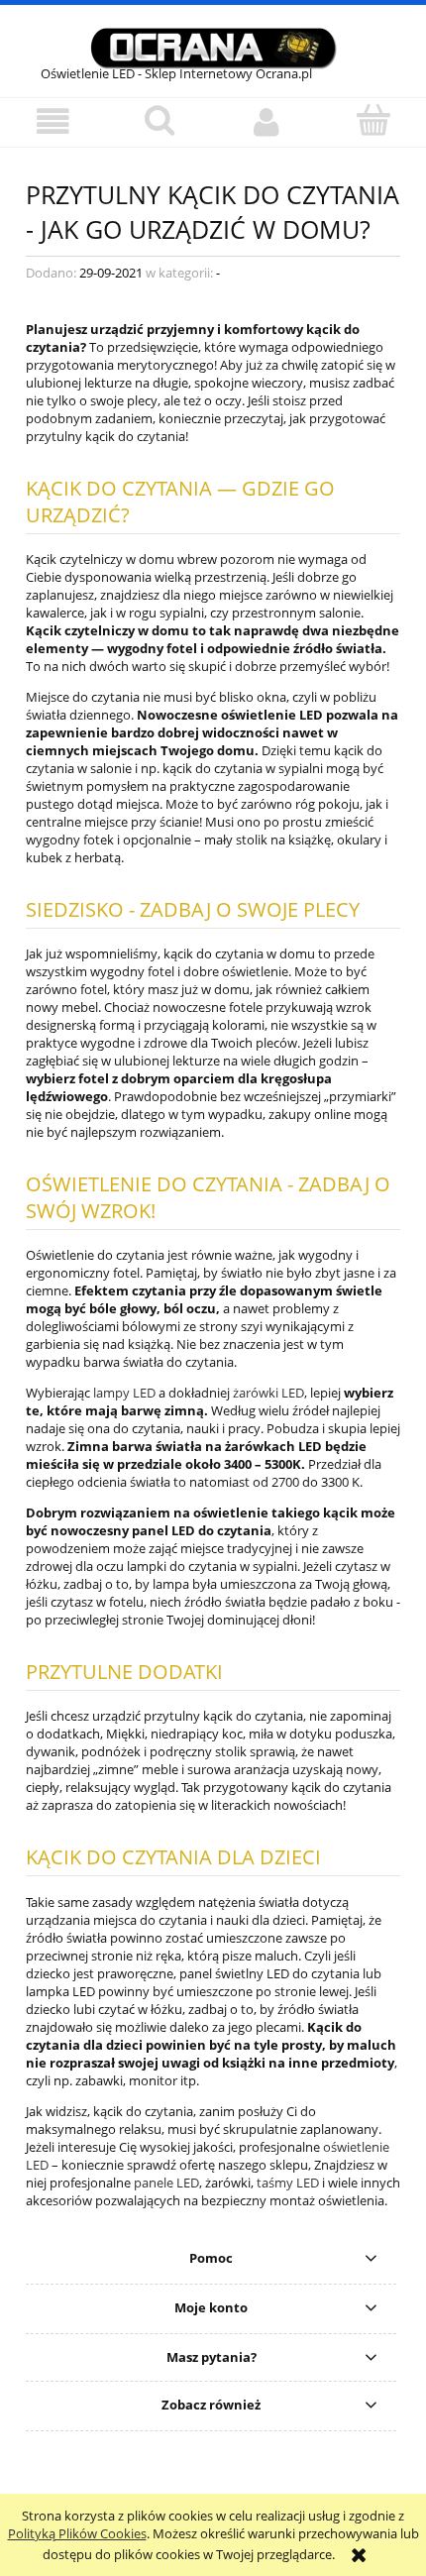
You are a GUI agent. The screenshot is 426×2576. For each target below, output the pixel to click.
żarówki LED (268, 1393)
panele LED (166, 2183)
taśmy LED (288, 2183)
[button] (53, 121)
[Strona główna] (213, 46)
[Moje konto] (266, 121)
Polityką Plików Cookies (77, 2533)
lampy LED (124, 1393)
